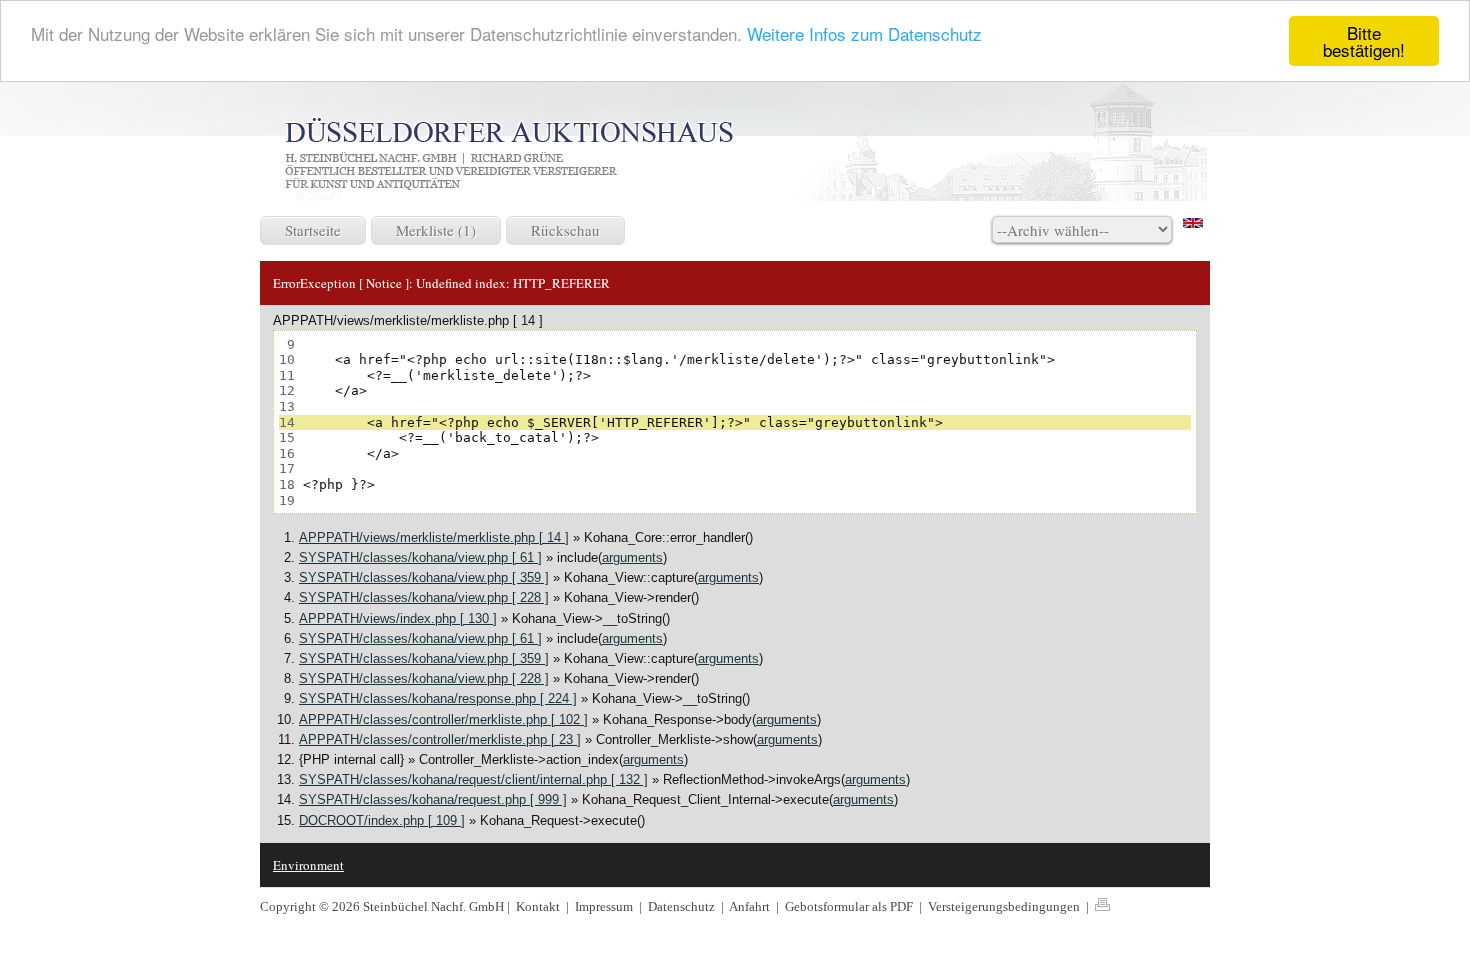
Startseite (313, 230)
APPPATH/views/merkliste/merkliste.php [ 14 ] (434, 537)
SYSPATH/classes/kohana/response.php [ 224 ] (438, 698)
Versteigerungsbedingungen (1005, 906)
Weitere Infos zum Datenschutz (864, 33)
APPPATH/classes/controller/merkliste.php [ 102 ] (443, 719)
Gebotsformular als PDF (850, 906)
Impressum (605, 906)
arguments (632, 557)
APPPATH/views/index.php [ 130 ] (398, 618)
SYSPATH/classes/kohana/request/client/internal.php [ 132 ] (473, 779)
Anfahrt (751, 906)
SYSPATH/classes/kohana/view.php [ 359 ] (424, 577)
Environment (308, 865)
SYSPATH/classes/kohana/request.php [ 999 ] (433, 799)
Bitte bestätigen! (1364, 41)
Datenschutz (683, 906)
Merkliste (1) (436, 230)
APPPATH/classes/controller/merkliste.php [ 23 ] (440, 739)
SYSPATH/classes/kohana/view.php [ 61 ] (420, 557)
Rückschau (565, 230)
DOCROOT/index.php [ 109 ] (382, 820)
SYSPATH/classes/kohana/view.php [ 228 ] (424, 597)
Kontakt (538, 906)
